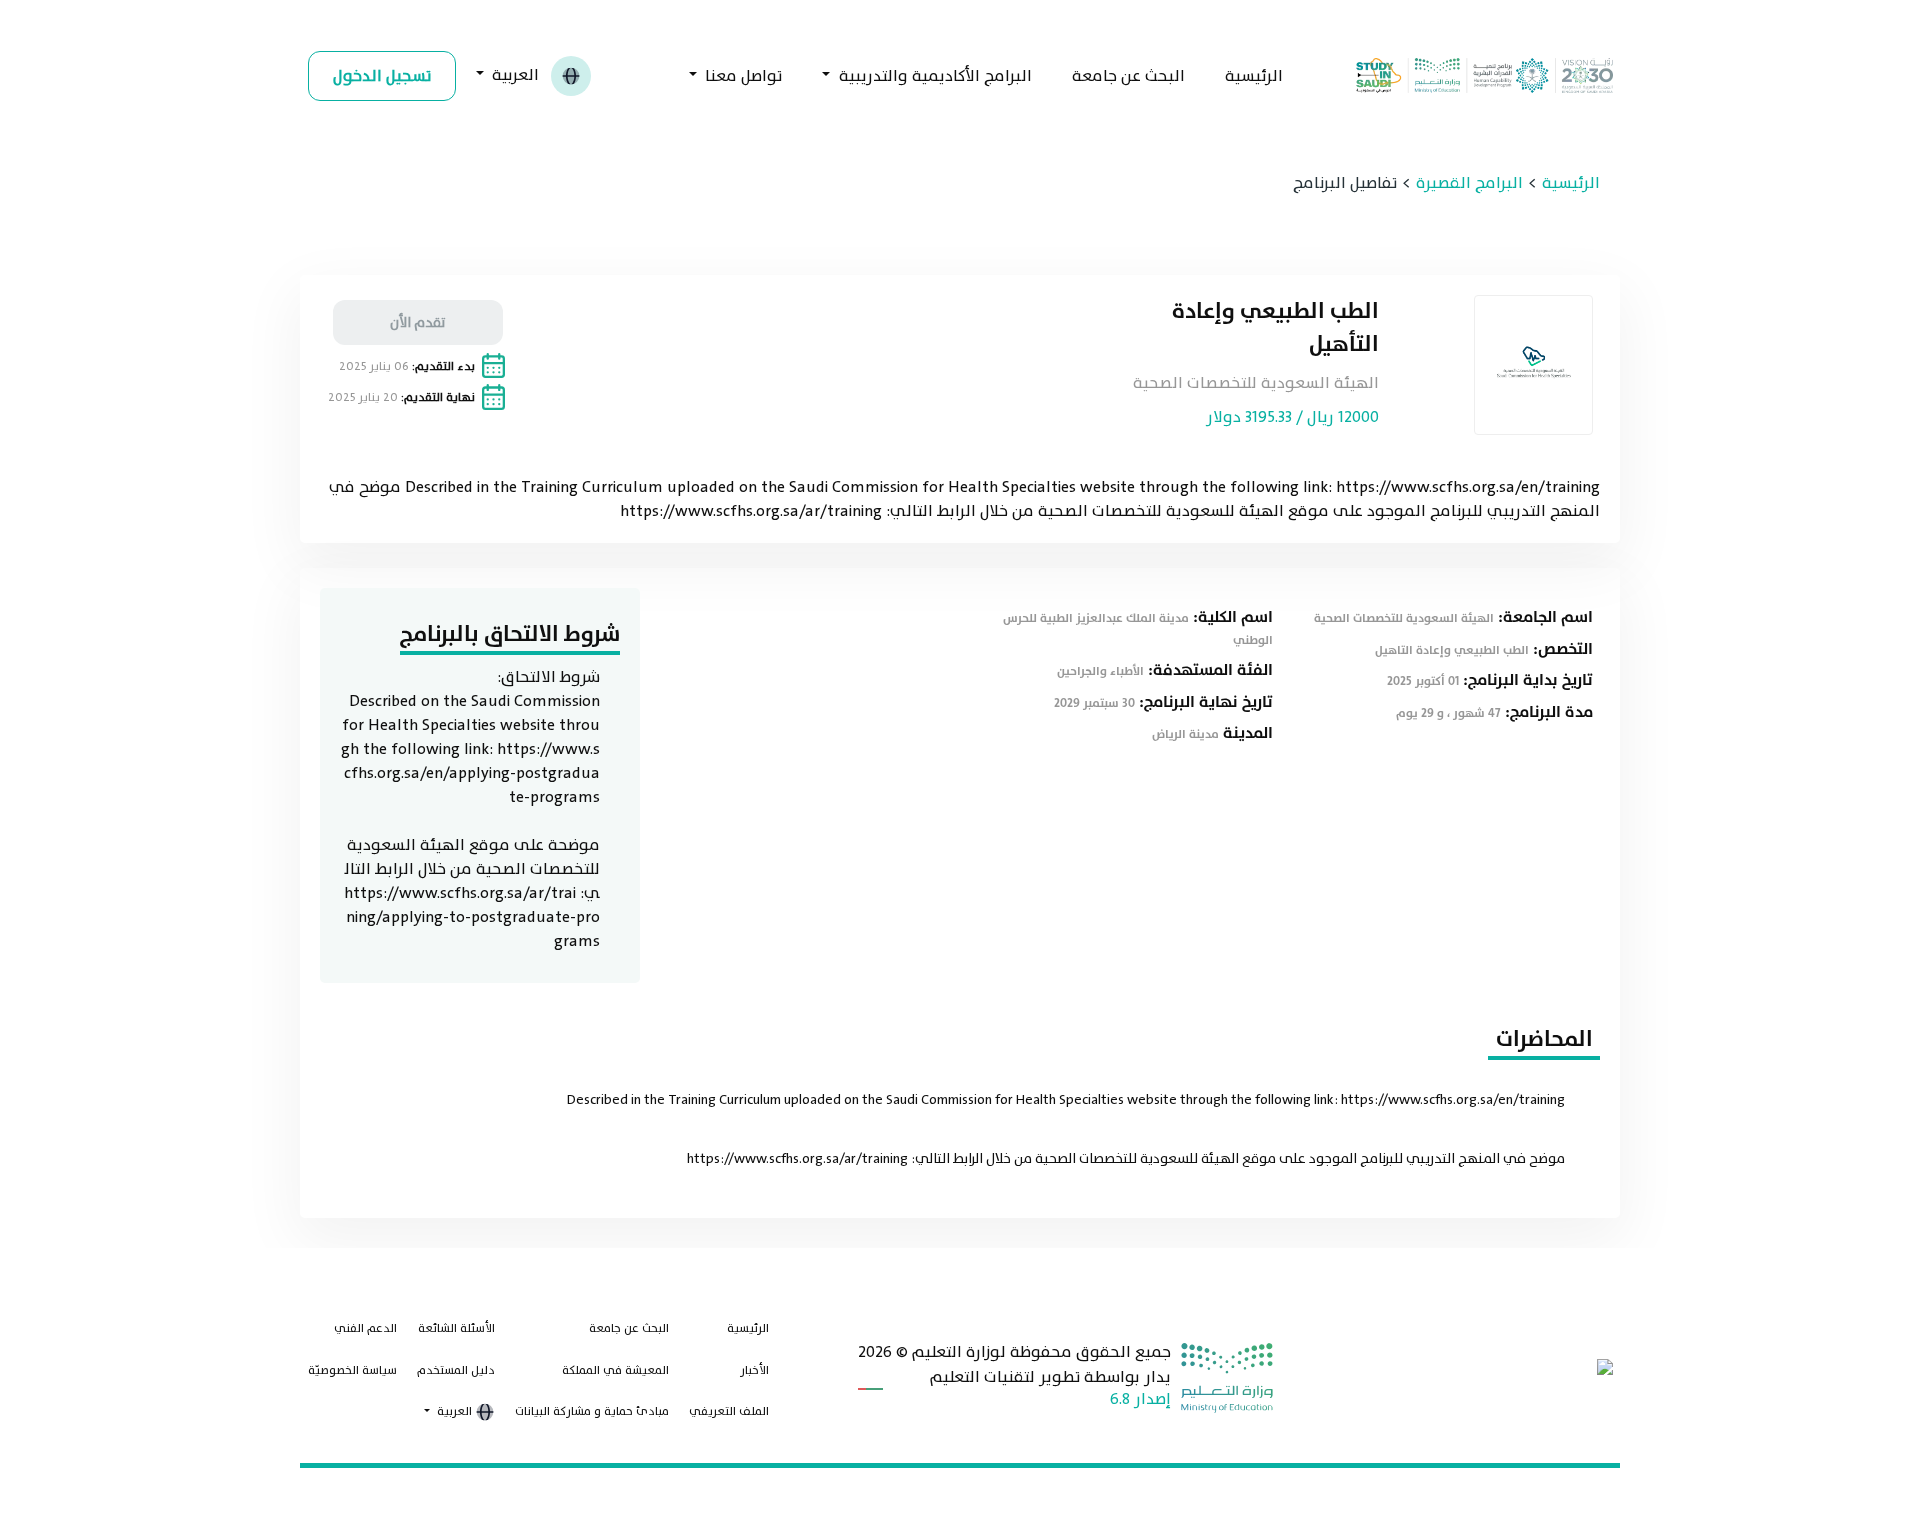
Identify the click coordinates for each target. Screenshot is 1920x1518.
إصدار (1152, 1399)
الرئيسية (1254, 76)
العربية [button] (515, 74)
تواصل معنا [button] (741, 76)
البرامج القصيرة (1469, 183)
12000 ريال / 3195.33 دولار (1292, 417)
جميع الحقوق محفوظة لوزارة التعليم (1041, 1352)
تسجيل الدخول (382, 76)
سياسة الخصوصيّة (352, 1370)
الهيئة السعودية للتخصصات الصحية (1256, 383)
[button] (456, 1412)
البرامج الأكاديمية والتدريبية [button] (933, 76)
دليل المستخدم (456, 1370)
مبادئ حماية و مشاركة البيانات (592, 1411)
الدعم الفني (365, 1328)
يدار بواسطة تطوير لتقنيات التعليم (1050, 1377)
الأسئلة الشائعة (456, 1328)
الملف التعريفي (729, 1411)
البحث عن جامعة (1128, 76)
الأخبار (754, 1370)
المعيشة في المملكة (615, 1370)
